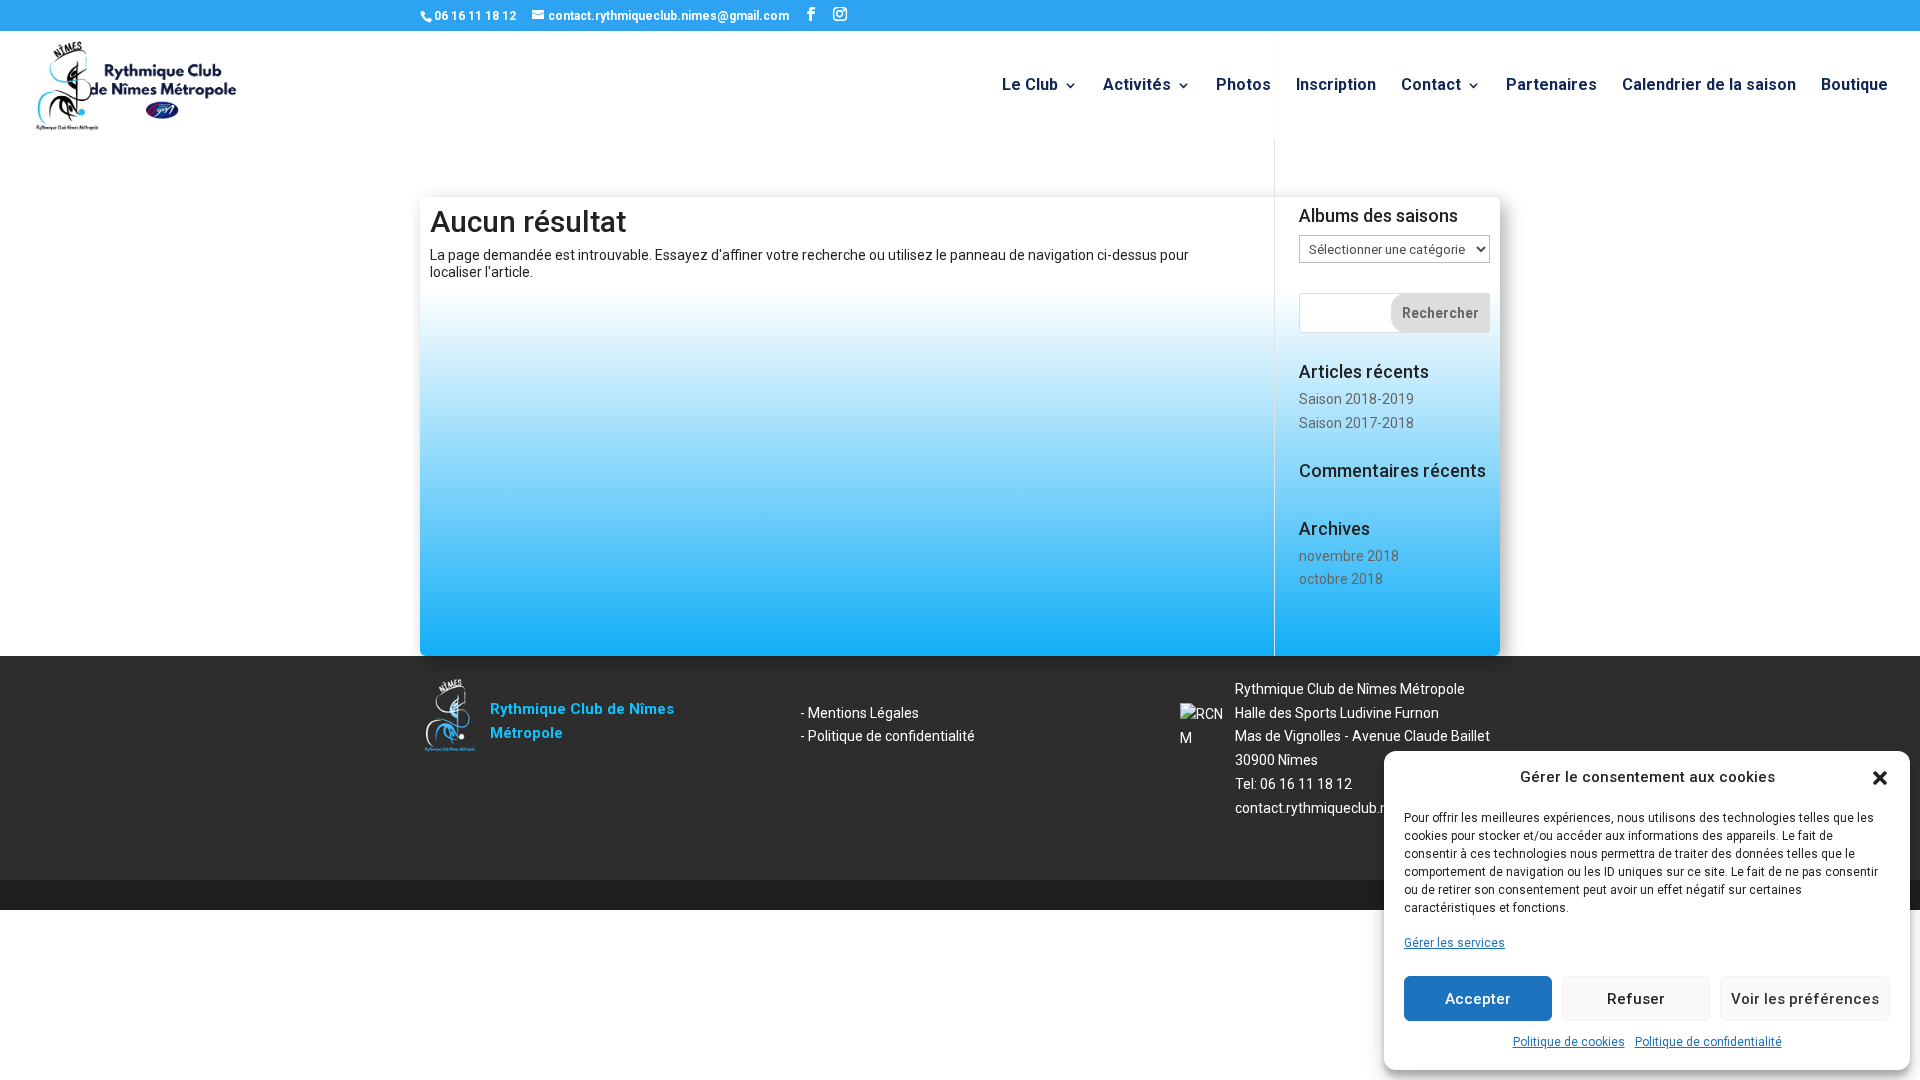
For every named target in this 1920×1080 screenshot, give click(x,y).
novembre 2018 (1349, 556)
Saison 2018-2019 (1356, 399)
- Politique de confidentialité (887, 736)
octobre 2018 (1341, 579)
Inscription (1336, 86)
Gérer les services (1454, 943)
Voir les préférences (1805, 999)
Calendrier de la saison (1709, 86)
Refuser (1636, 999)
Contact (1431, 86)
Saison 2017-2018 (1356, 423)
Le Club (1030, 86)
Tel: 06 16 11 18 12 (1293, 784)
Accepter (1478, 999)
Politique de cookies (1569, 1042)
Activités (1137, 86)
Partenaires (1551, 86)
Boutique (1854, 86)
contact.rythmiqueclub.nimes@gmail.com (1366, 808)
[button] (1880, 778)
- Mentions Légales (859, 713)
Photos (1243, 86)
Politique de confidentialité (1708, 1042)
